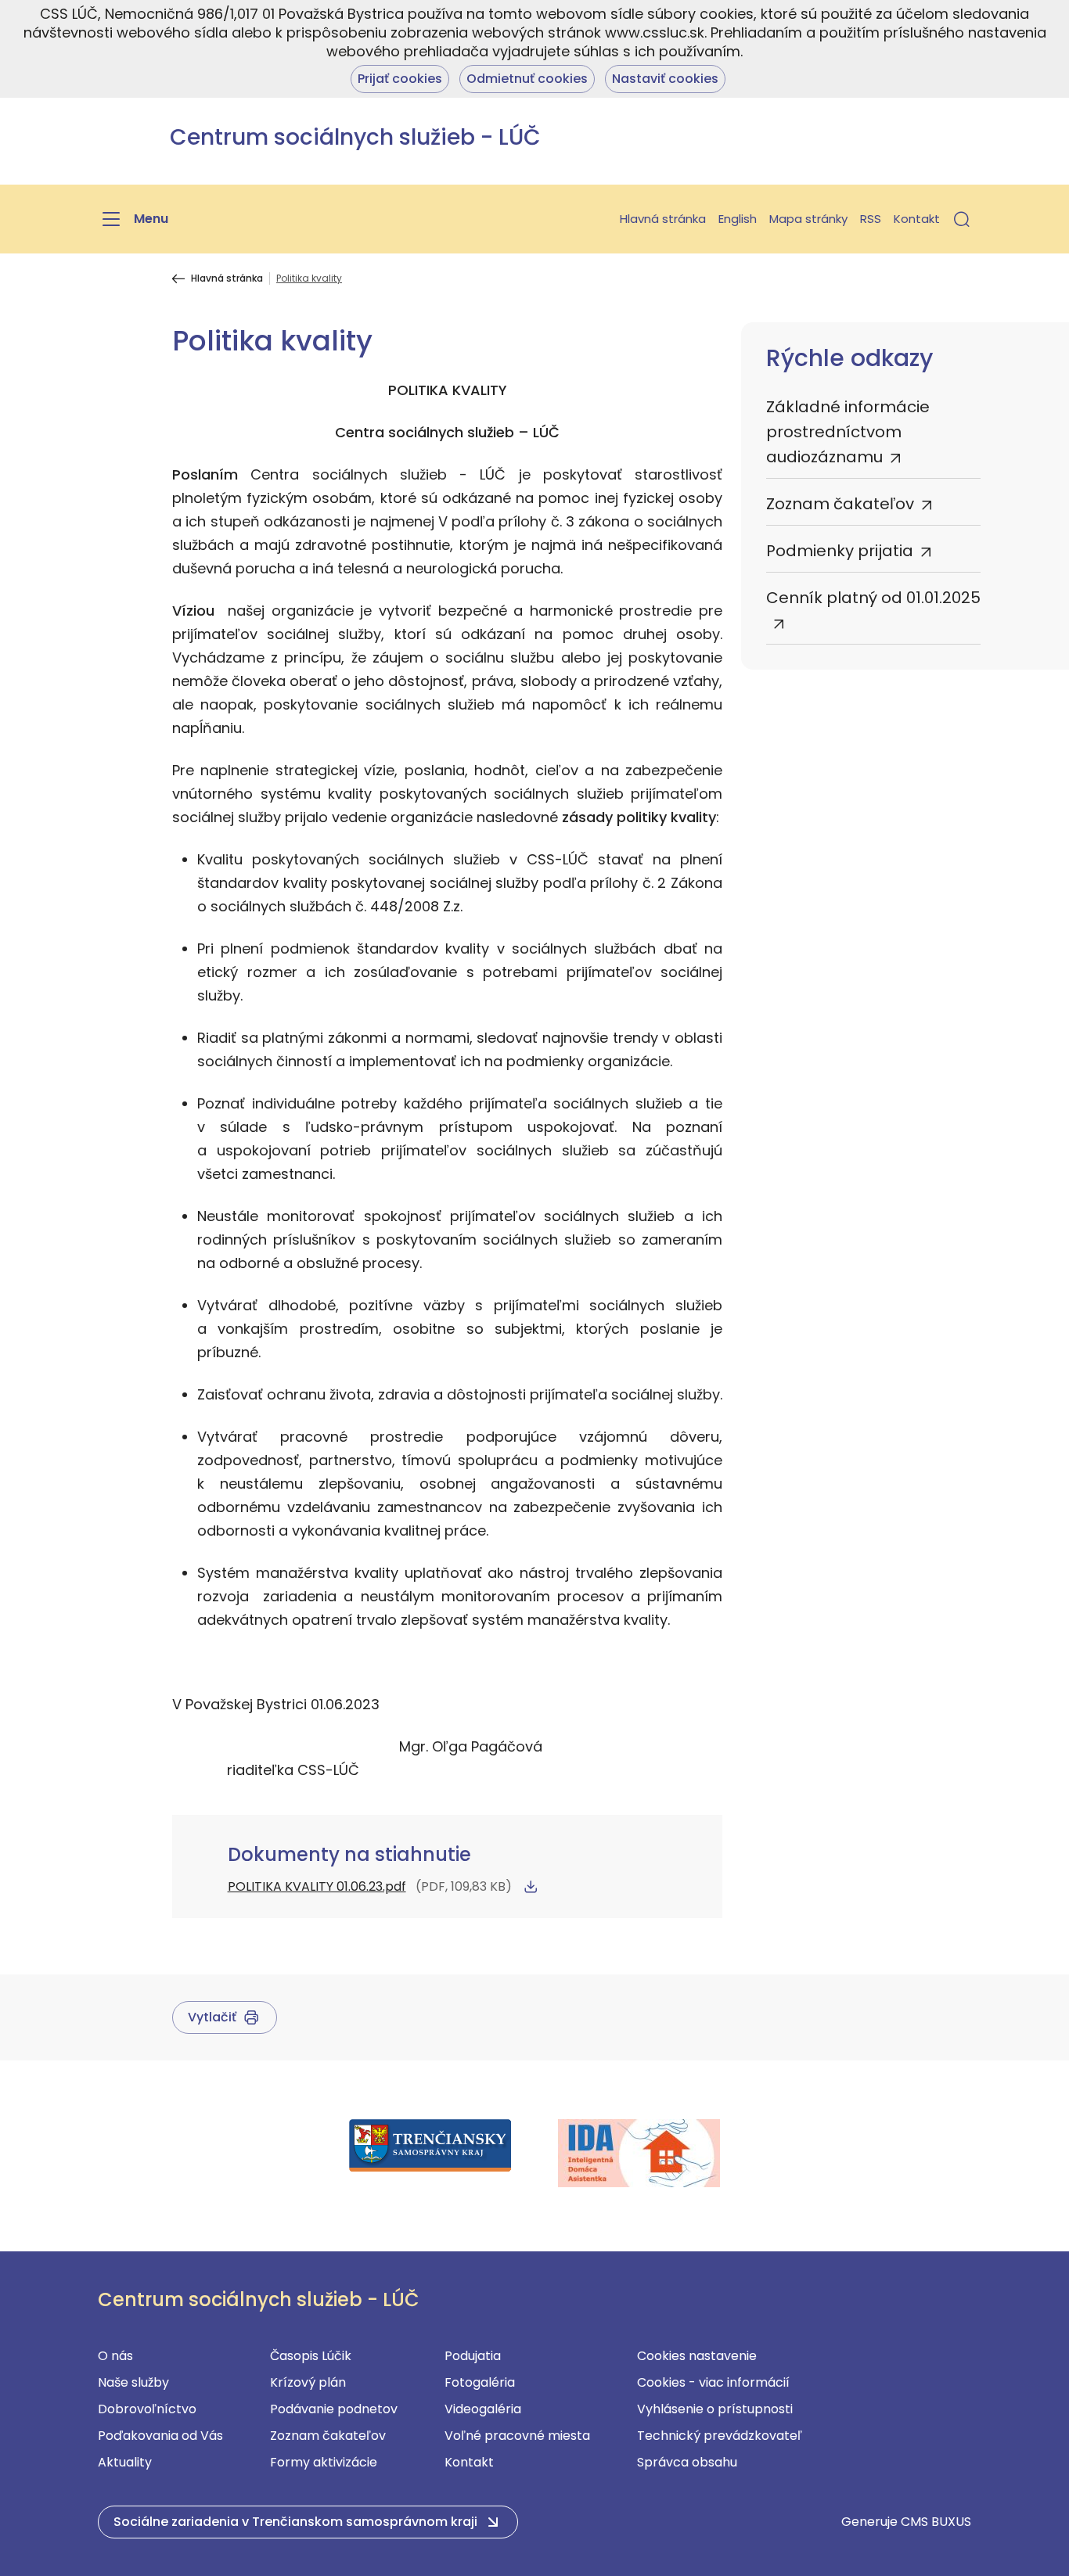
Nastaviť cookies (665, 79)
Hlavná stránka (663, 219)
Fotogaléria (480, 2382)
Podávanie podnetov (334, 2409)
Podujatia (473, 2356)
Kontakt (917, 219)
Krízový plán (308, 2382)
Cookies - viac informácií (713, 2382)
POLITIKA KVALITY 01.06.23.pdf (317, 1886)
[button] (962, 219)
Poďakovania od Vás (160, 2436)
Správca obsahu (687, 2462)
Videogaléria (483, 2409)
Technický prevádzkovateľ (720, 2436)
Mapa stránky (808, 219)
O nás (115, 2356)
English (738, 219)
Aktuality (125, 2462)
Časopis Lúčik (311, 2356)
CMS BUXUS (936, 2522)
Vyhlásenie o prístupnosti (715, 2409)
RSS (871, 219)
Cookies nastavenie (697, 2356)
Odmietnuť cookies (527, 79)
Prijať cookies (400, 79)
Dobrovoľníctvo (147, 2409)
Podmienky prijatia (840, 551)
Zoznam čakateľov (840, 504)
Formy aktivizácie (324, 2462)
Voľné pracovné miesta (517, 2436)
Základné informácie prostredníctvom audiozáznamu (848, 432)
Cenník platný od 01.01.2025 (873, 598)
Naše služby (133, 2382)
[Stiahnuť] (531, 1887)
